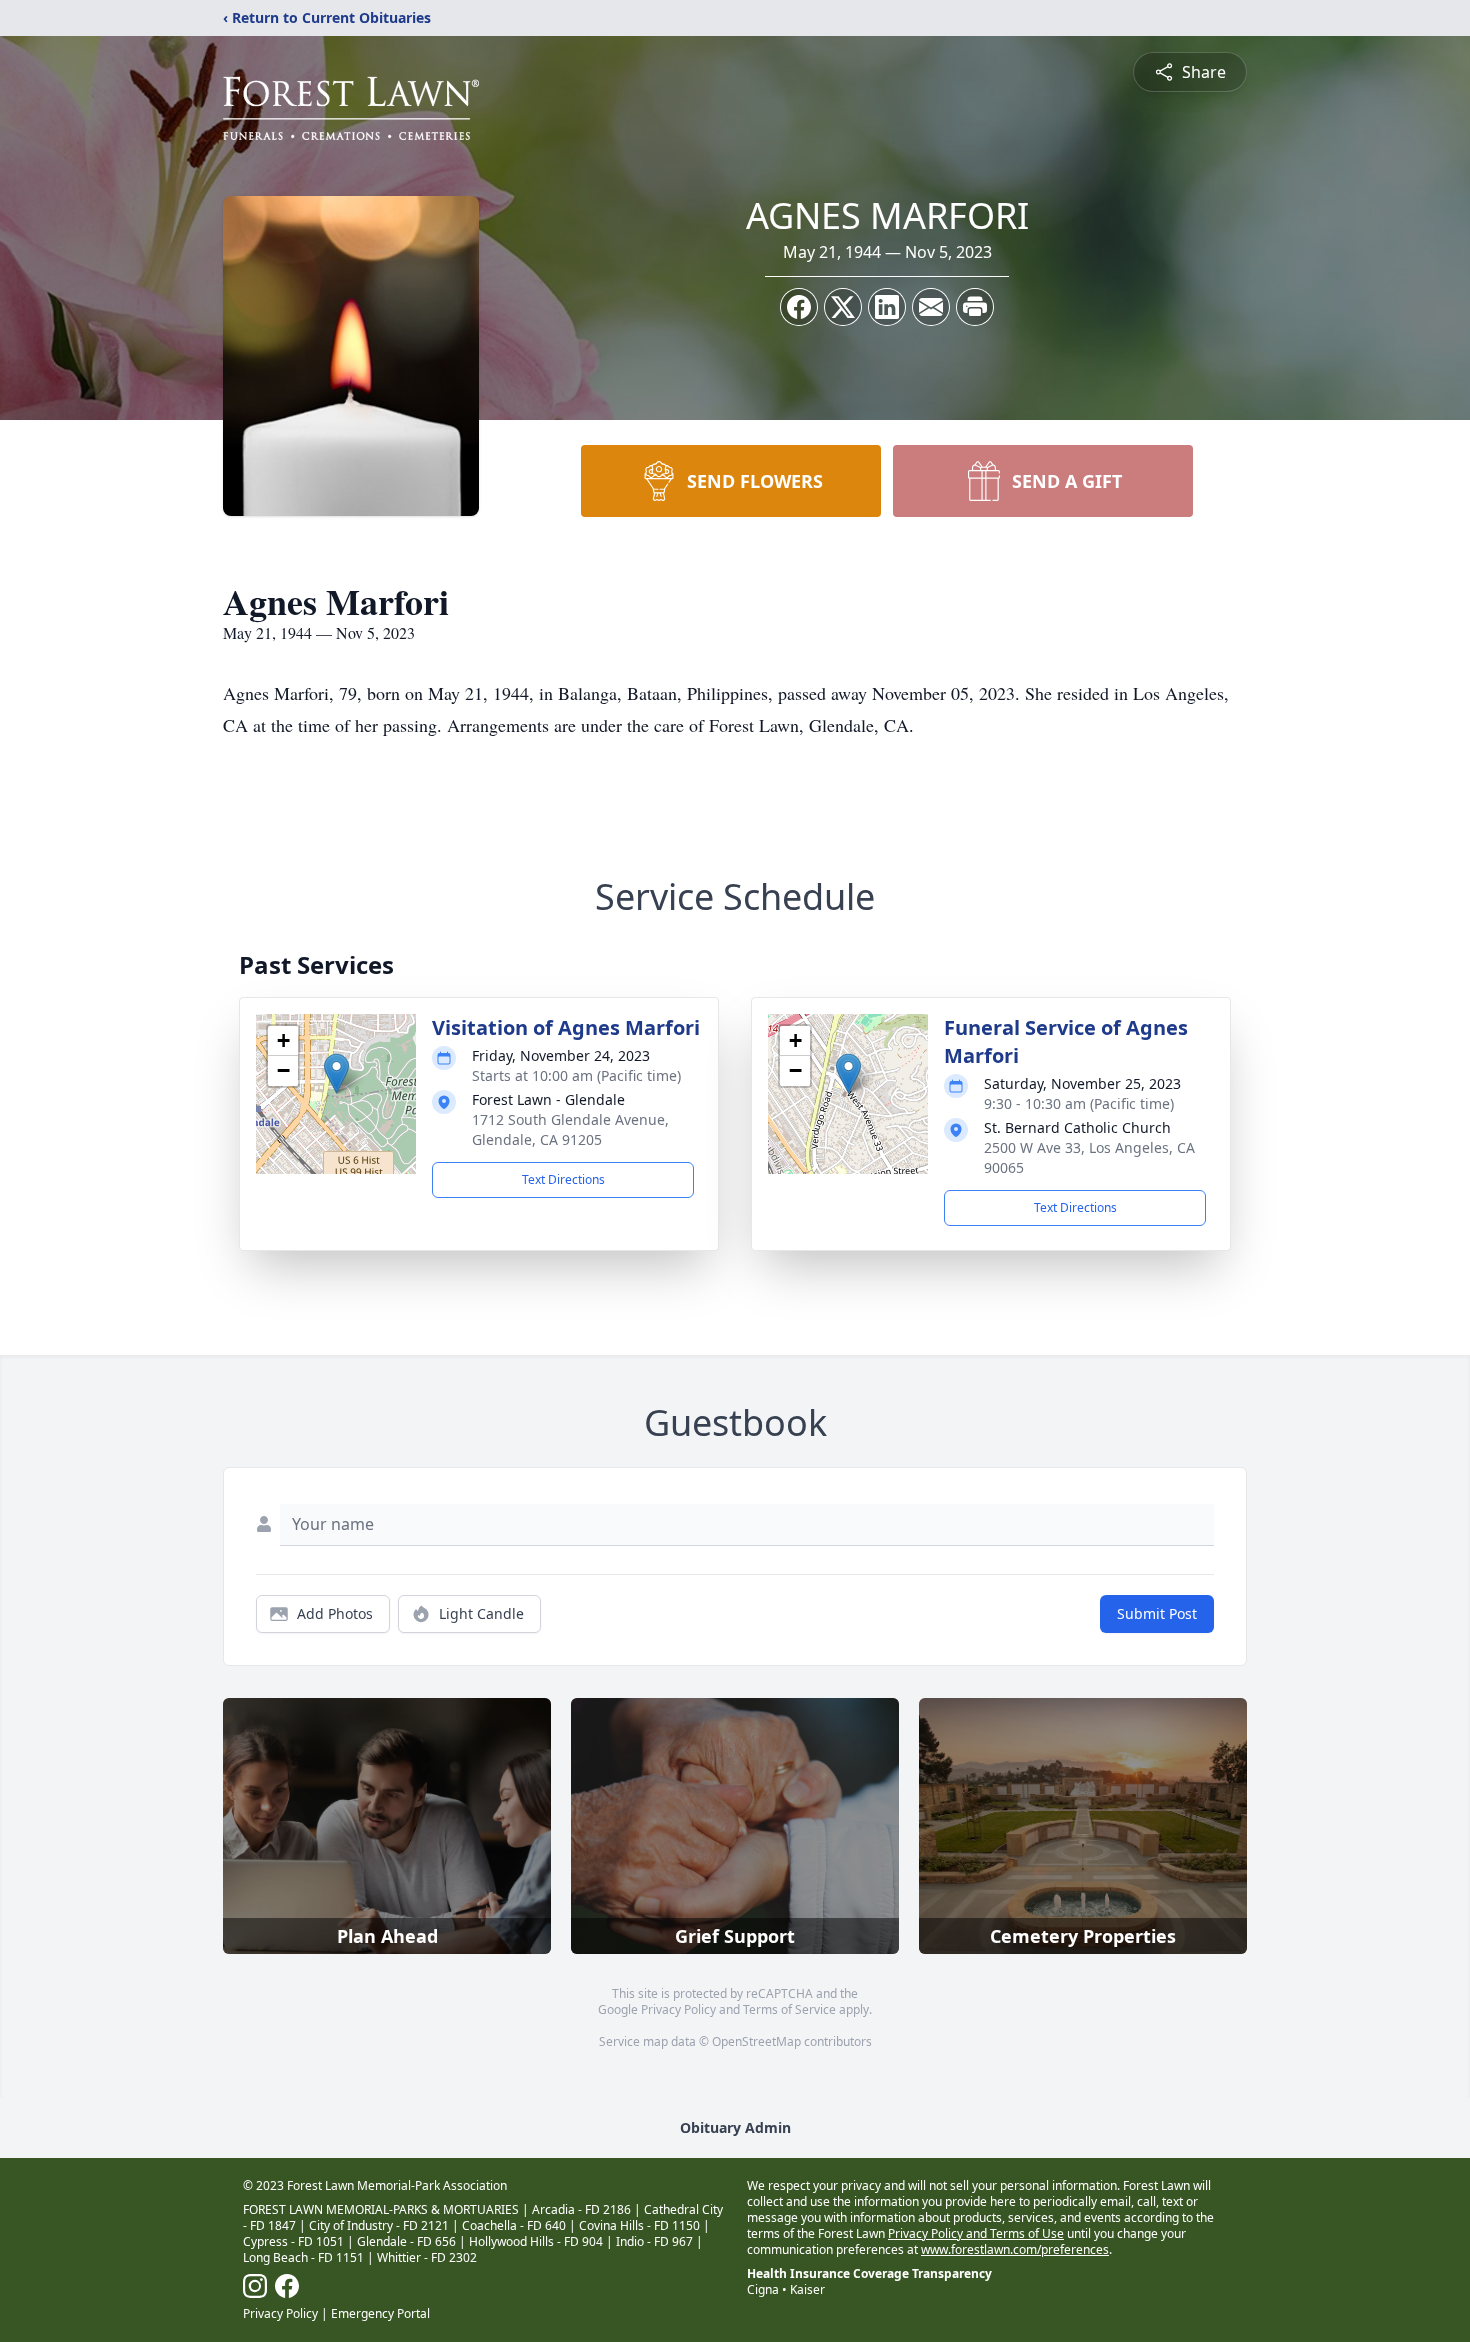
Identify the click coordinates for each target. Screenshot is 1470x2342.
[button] (336, 1073)
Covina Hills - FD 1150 (639, 2225)
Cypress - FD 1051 (293, 2241)
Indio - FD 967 (654, 2241)
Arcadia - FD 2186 (581, 2209)
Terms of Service (789, 2009)
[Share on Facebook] (799, 307)
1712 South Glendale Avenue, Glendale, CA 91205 (570, 1129)
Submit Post (1157, 1613)
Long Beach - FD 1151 (303, 2257)
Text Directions (563, 1179)
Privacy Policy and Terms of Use (976, 2233)
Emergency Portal (380, 2313)
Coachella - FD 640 (514, 2225)
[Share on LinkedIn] (887, 307)
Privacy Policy (678, 2009)
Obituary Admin (735, 2127)
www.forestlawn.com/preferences (1015, 2249)
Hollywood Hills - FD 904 (536, 2241)
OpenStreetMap (756, 2041)
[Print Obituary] (975, 307)
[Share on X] (843, 307)
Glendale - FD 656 (406, 2241)
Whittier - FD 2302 (427, 2257)
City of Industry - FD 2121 (379, 2225)
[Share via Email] (931, 307)
